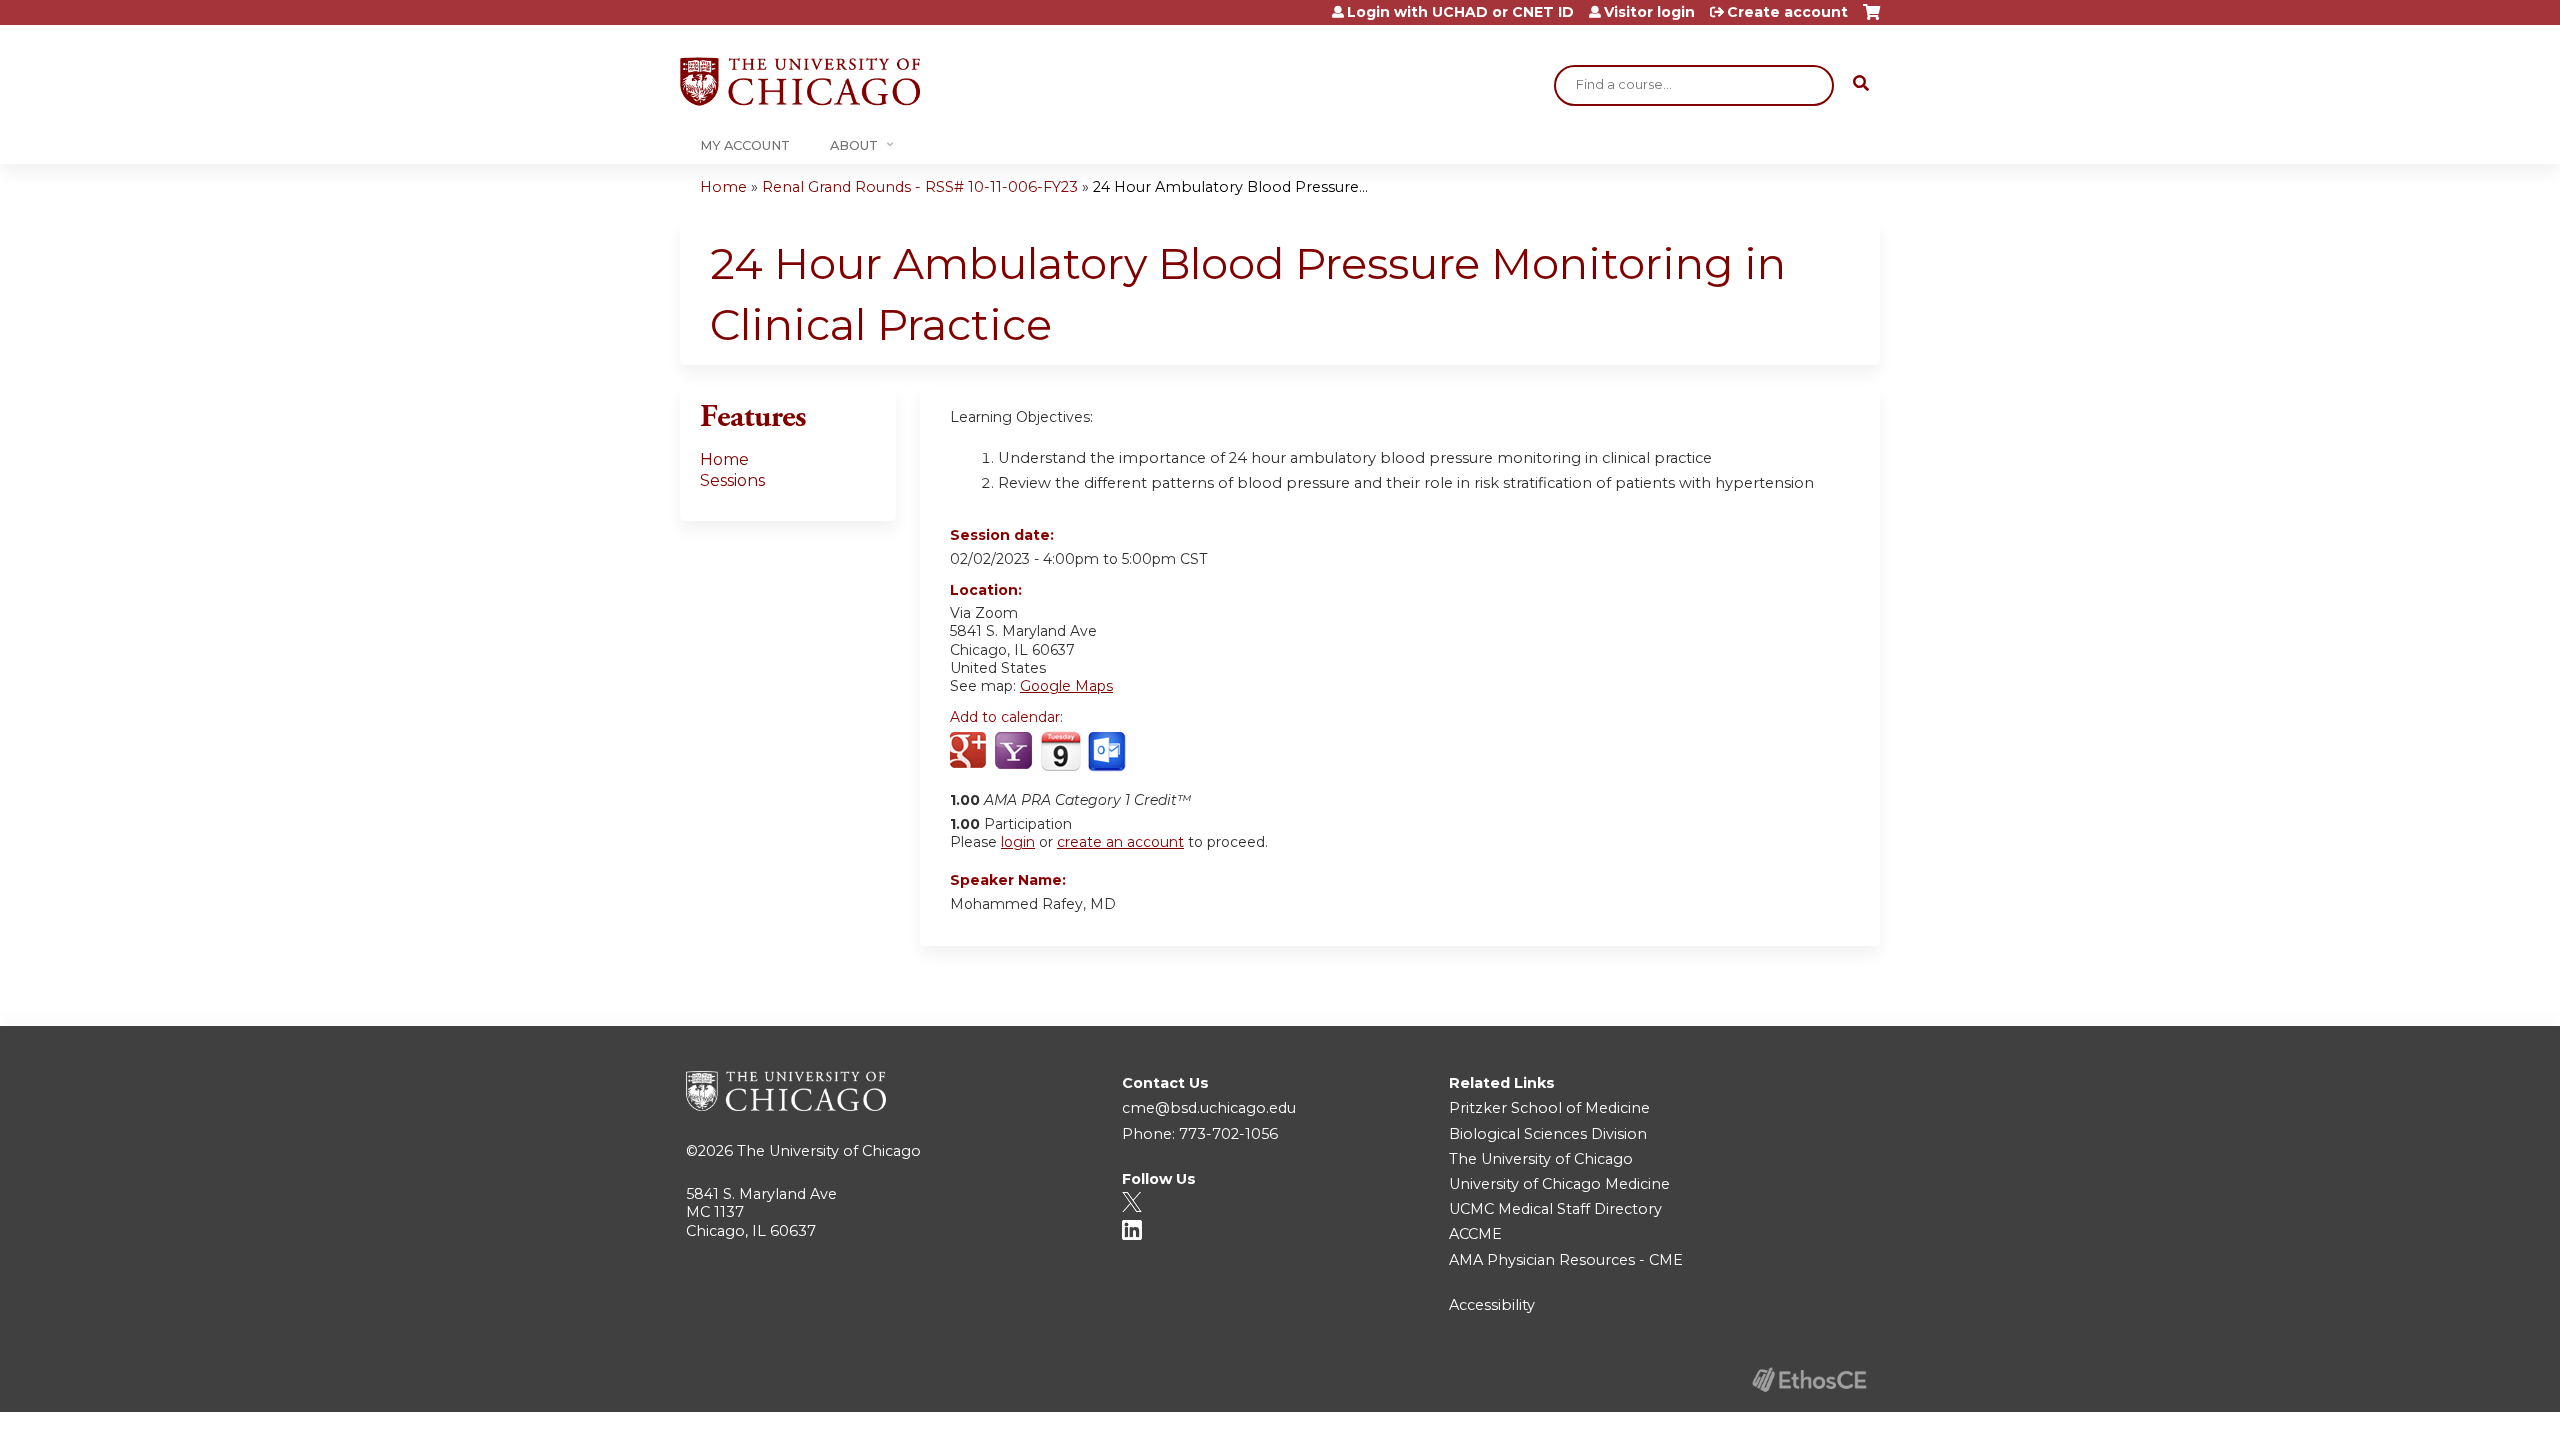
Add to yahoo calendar (1015, 752)
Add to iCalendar (1060, 751)
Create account (1787, 12)
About (854, 145)
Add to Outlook (1108, 752)
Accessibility (1492, 1305)
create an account (1120, 842)
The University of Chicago (829, 1151)
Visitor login (1649, 12)
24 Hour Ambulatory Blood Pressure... (1230, 187)
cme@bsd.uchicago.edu (1209, 1108)
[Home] (800, 81)
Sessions (732, 480)
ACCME (1475, 1234)
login (1018, 842)
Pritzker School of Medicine (1549, 1108)
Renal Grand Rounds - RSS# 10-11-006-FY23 (920, 187)
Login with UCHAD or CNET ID (1460, 12)
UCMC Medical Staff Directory (1555, 1209)
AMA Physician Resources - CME (1566, 1260)
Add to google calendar (970, 752)
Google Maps (1066, 686)
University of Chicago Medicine (1559, 1184)
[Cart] (1871, 19)
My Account (745, 145)
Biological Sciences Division (1548, 1134)
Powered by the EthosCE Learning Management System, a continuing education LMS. (1809, 1379)
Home (723, 187)
